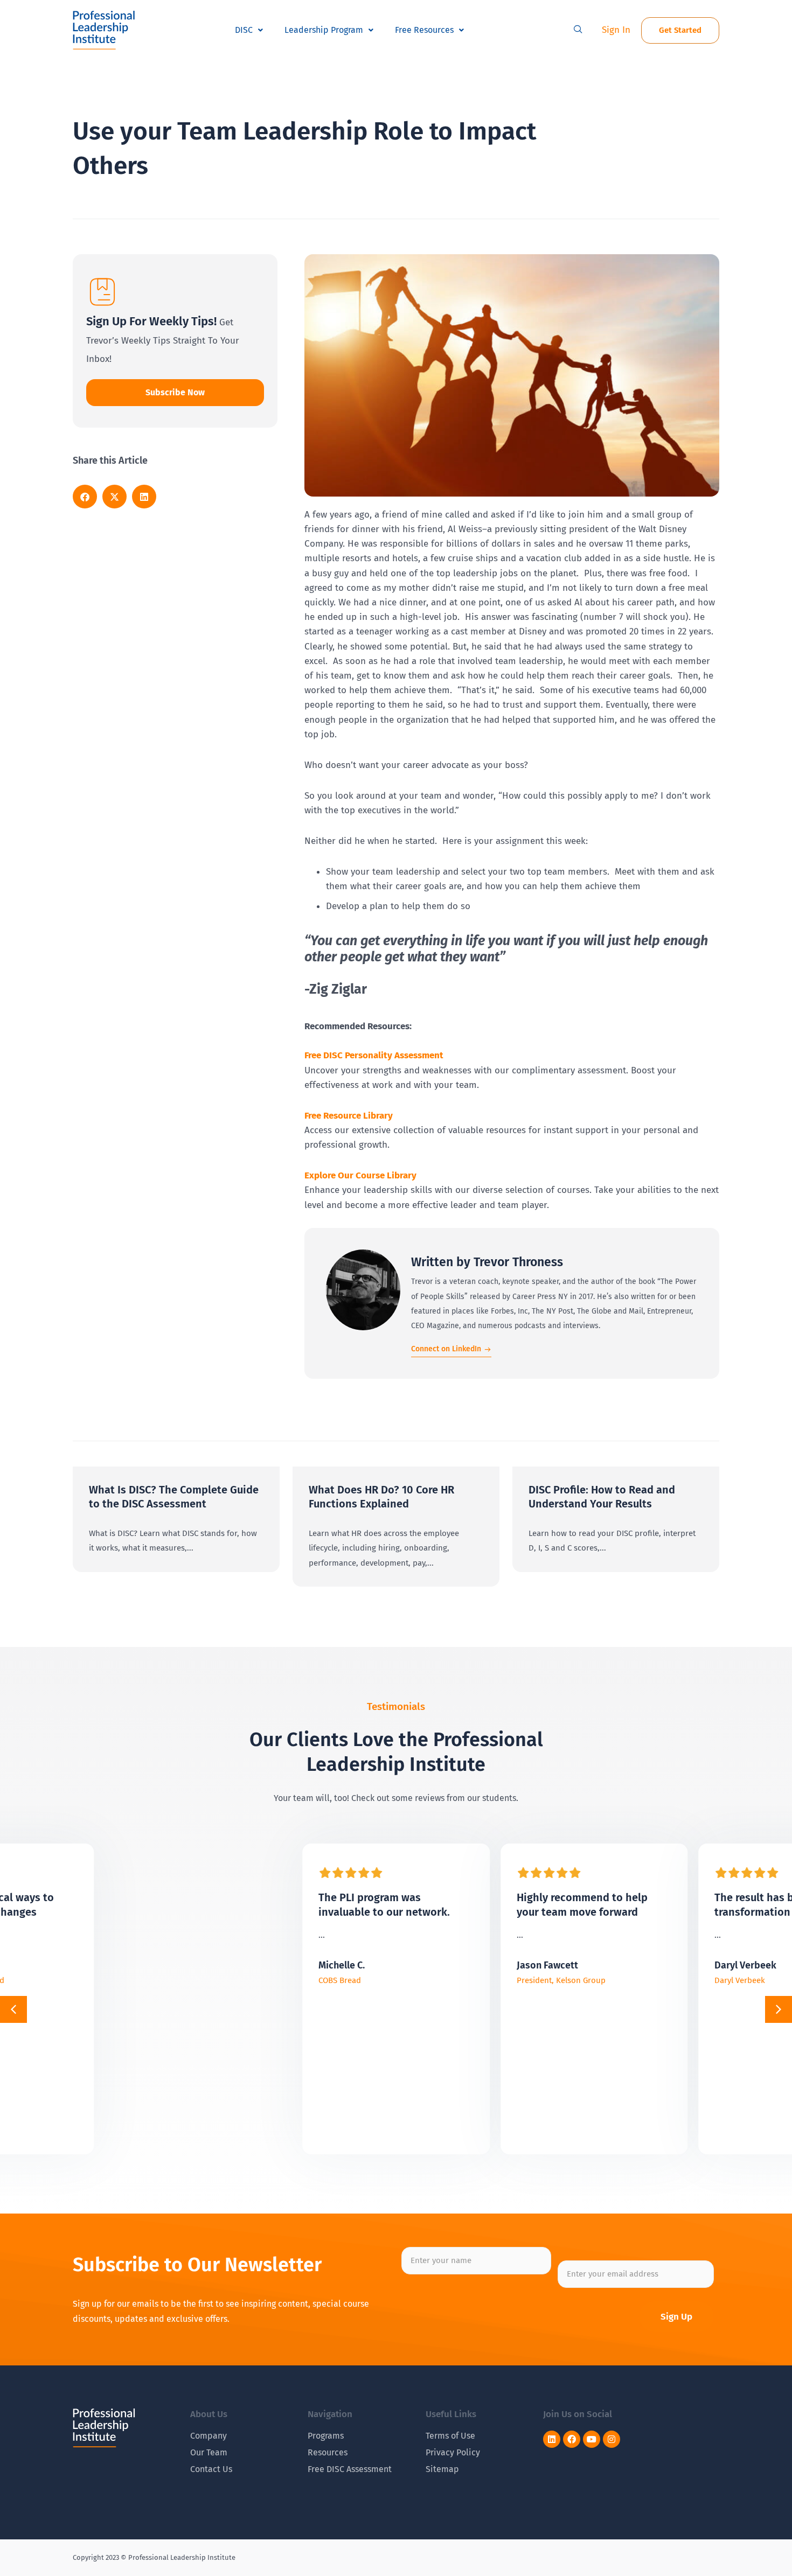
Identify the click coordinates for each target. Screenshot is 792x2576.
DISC (244, 30)
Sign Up (676, 2317)
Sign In (616, 30)
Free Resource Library (349, 1116)
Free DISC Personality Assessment (374, 1055)
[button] (578, 30)
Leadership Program (324, 30)
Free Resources (424, 30)
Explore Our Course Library (360, 1175)
